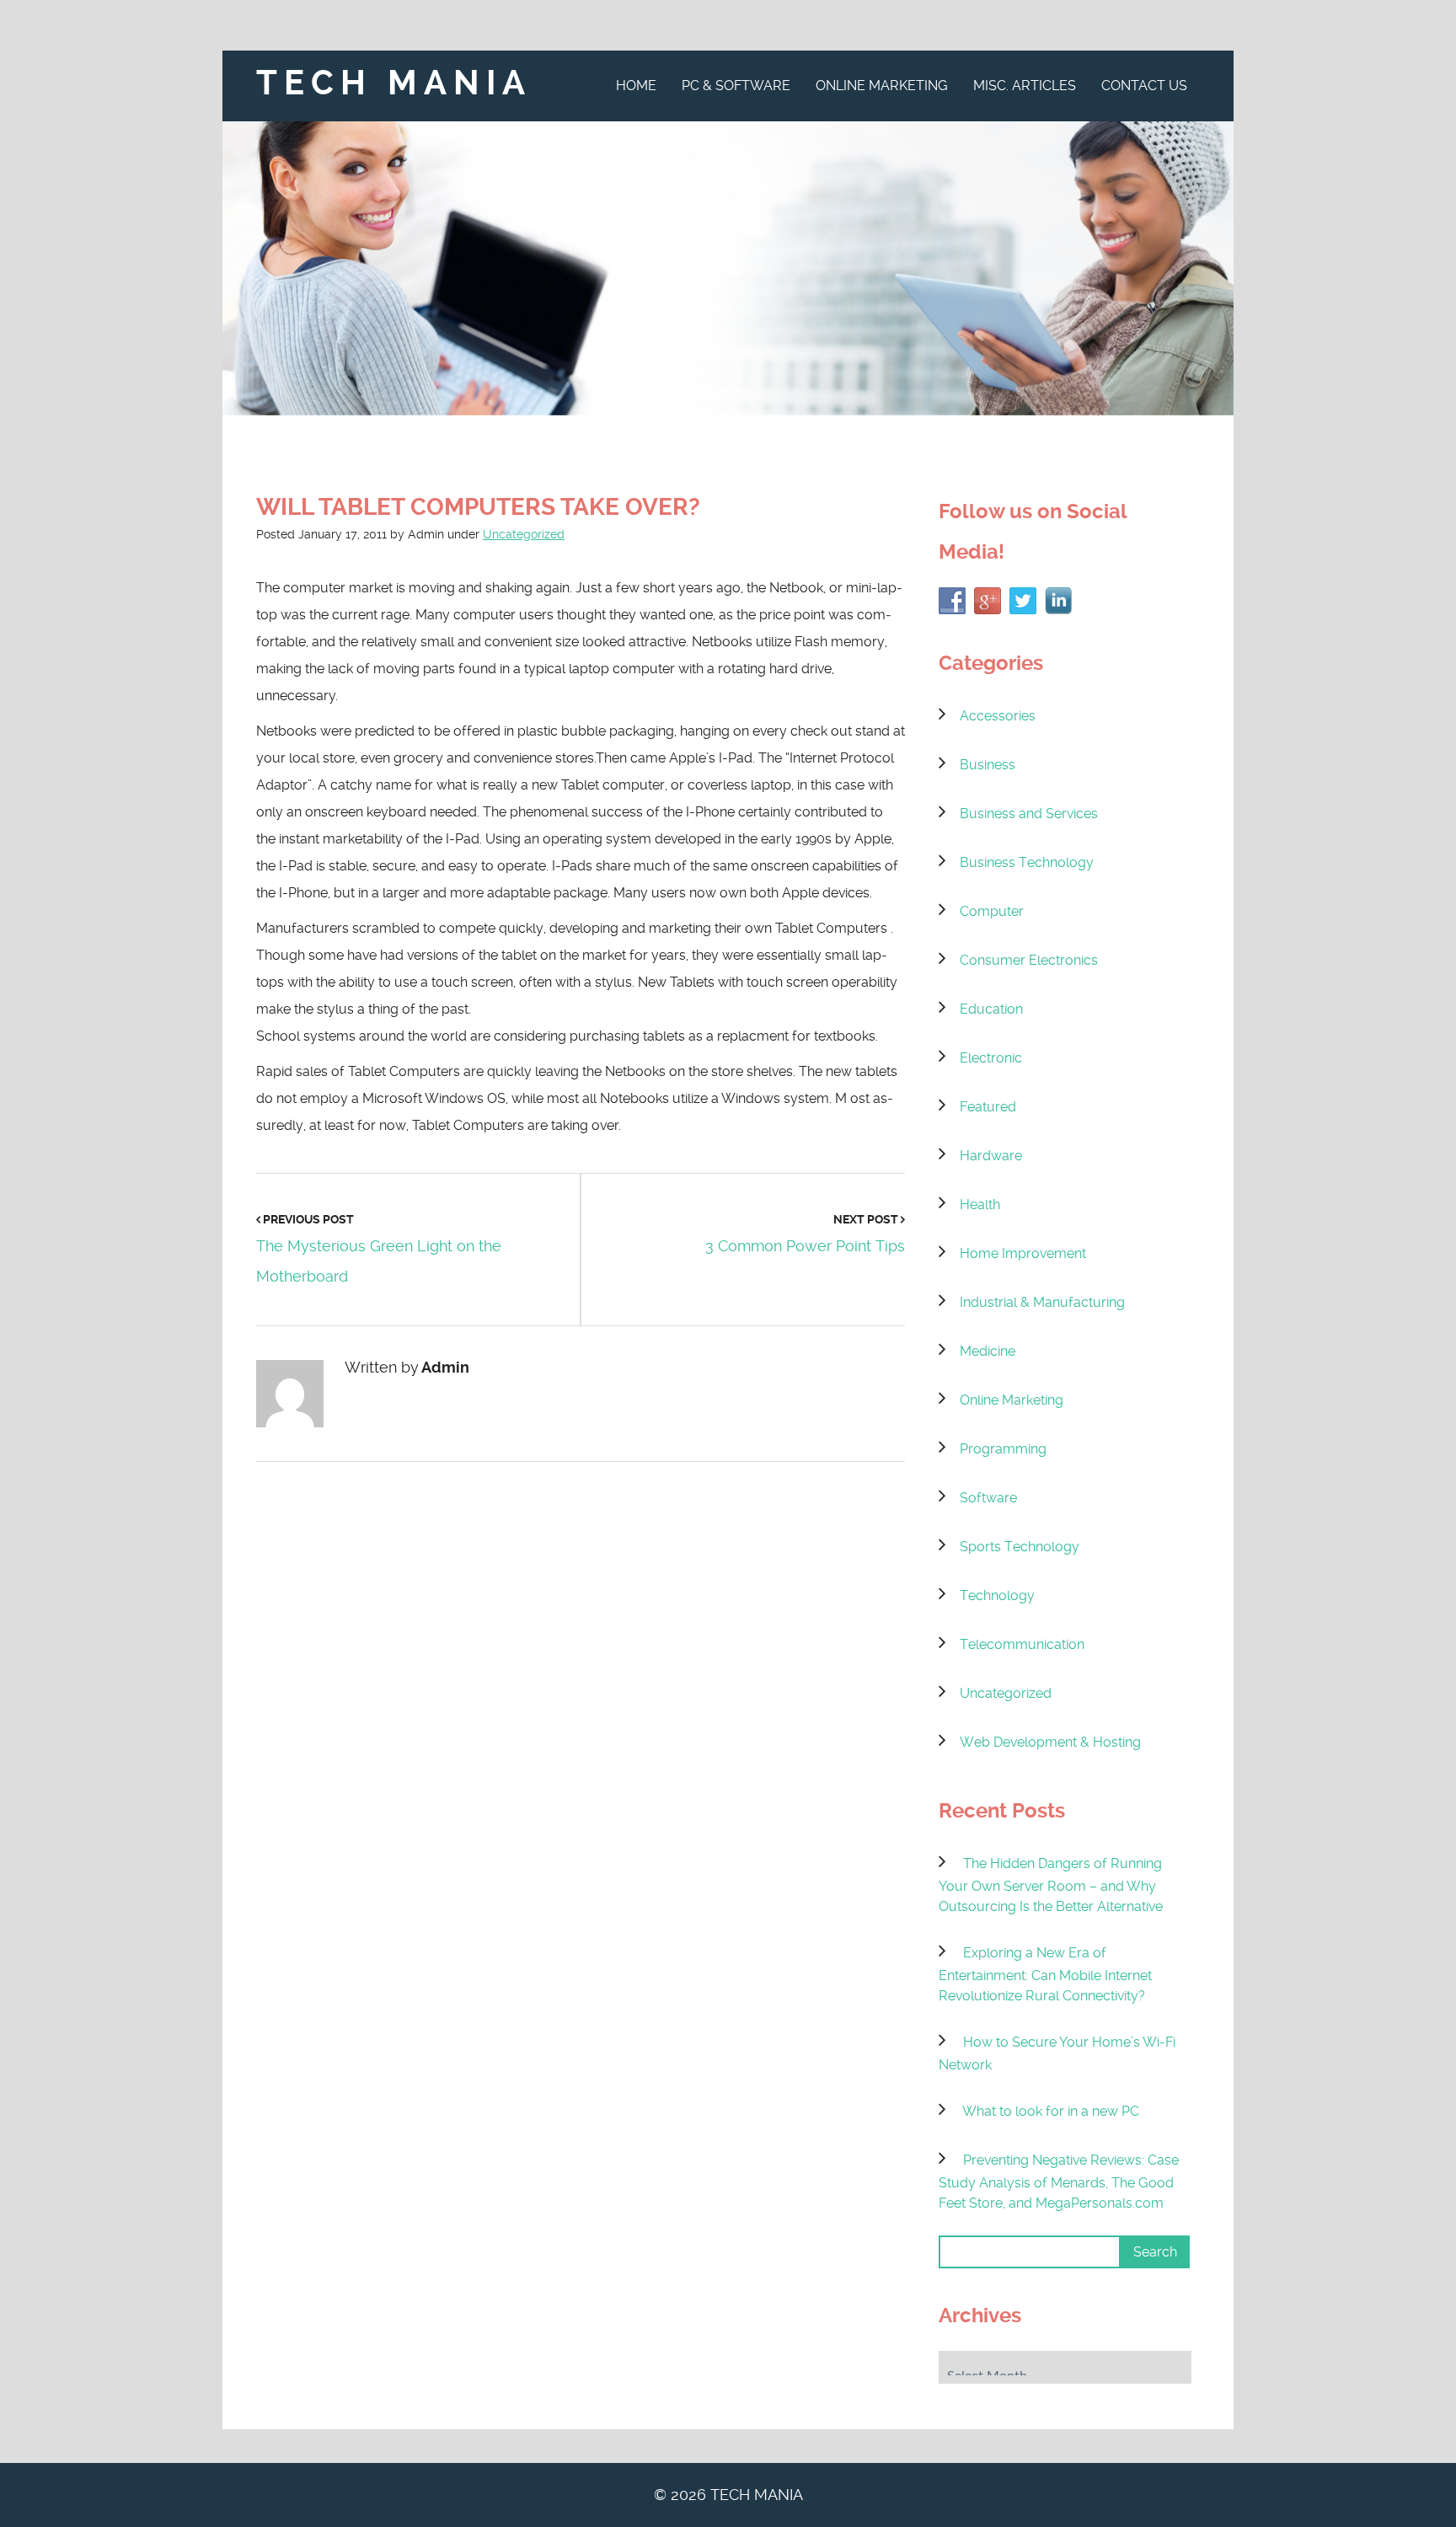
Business (988, 765)
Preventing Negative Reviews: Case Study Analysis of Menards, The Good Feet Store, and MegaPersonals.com (1059, 2182)
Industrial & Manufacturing (1042, 1302)
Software (988, 1498)
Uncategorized (524, 534)
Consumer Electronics (1029, 960)
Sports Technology (1020, 1547)
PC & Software (736, 86)
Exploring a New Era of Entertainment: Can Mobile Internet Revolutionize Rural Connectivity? (1045, 1974)
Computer (992, 911)
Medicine (988, 1351)
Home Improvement (1023, 1253)
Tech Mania (394, 83)
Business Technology (1027, 862)
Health (980, 1205)
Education (991, 1009)
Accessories (998, 716)
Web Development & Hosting (1050, 1742)
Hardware (991, 1156)
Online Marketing (882, 86)
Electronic (991, 1058)
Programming (1003, 1449)
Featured (988, 1107)
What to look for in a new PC (1051, 2111)
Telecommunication (1022, 1644)
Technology (997, 1595)
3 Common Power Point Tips (805, 1246)
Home (636, 86)
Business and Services (1029, 814)
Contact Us (1144, 86)
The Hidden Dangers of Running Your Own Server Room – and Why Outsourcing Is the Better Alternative (1051, 1885)
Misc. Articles (1025, 86)
